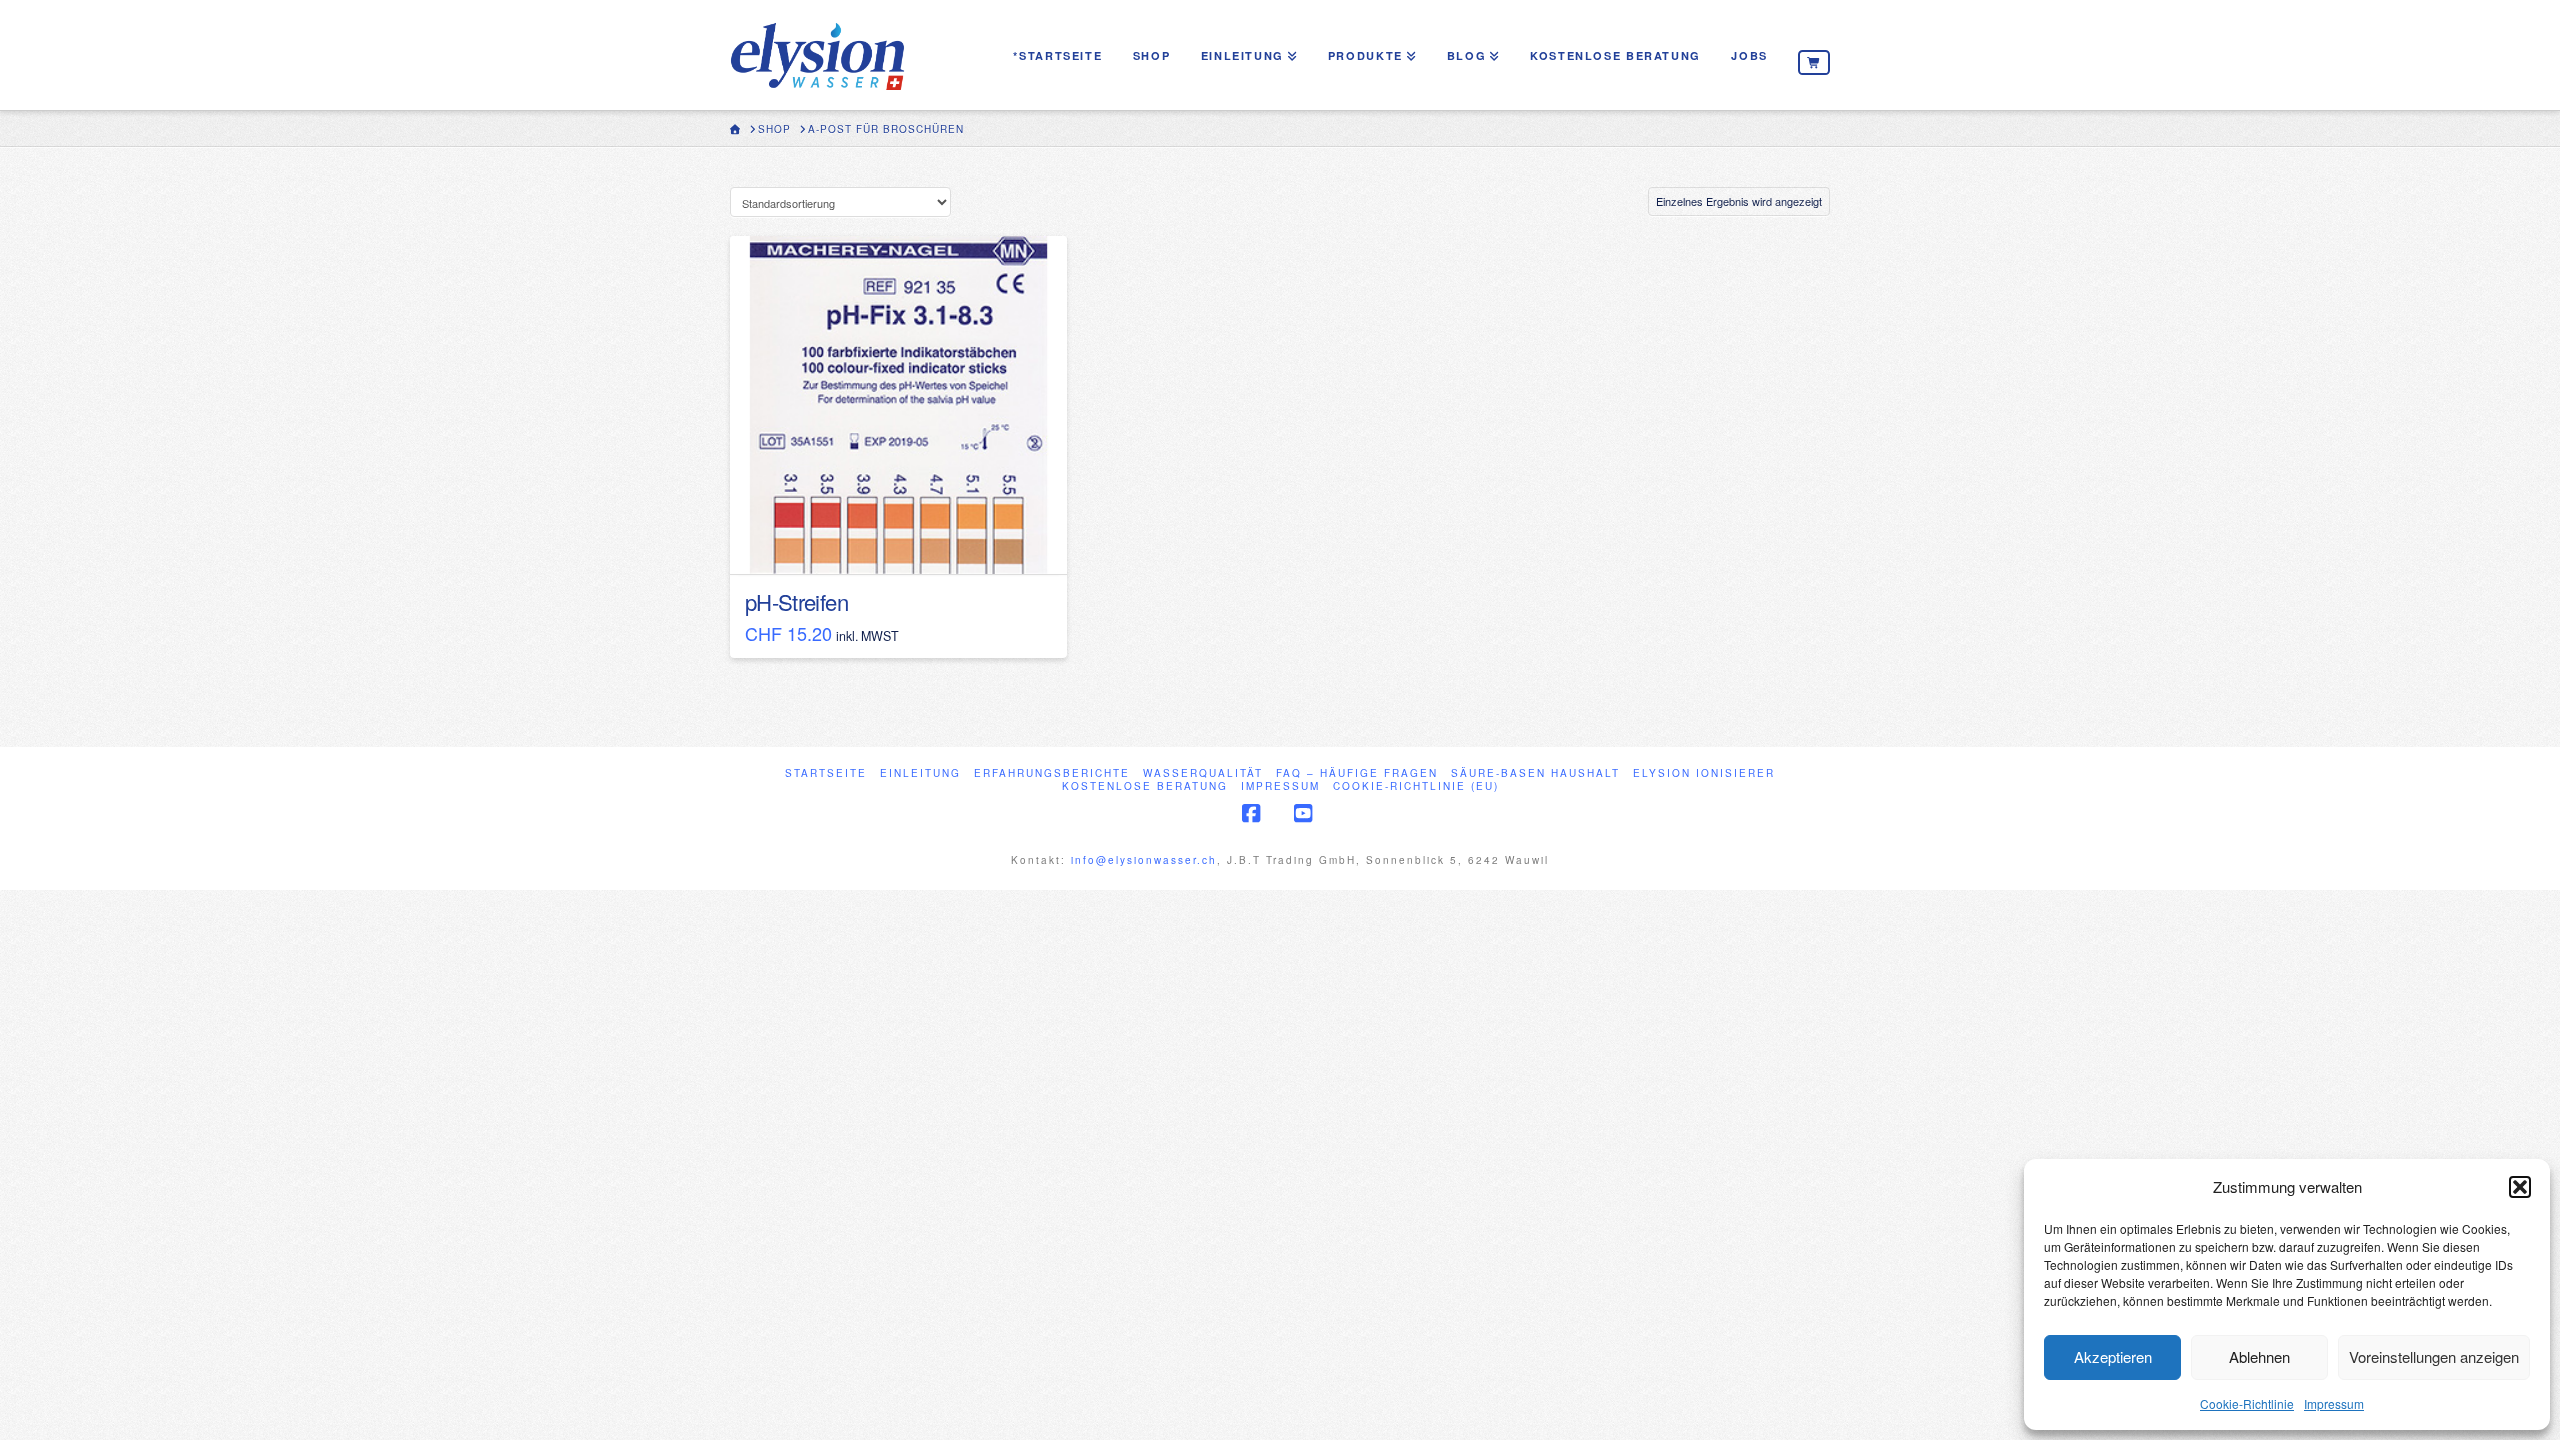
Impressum (2334, 1403)
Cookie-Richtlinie (2247, 1403)
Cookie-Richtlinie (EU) (1416, 786)
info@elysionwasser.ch (1144, 860)
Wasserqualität (1203, 773)
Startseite (826, 773)
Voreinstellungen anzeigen (2434, 1356)
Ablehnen (2259, 1356)
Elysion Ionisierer (1704, 773)
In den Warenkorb (907, 541)
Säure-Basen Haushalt (1535, 773)
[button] (2520, 1187)
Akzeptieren (2113, 1356)
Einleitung (920, 773)
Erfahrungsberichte (1052, 773)
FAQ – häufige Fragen (1357, 773)
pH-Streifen (796, 601)
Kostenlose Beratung (1145, 786)
